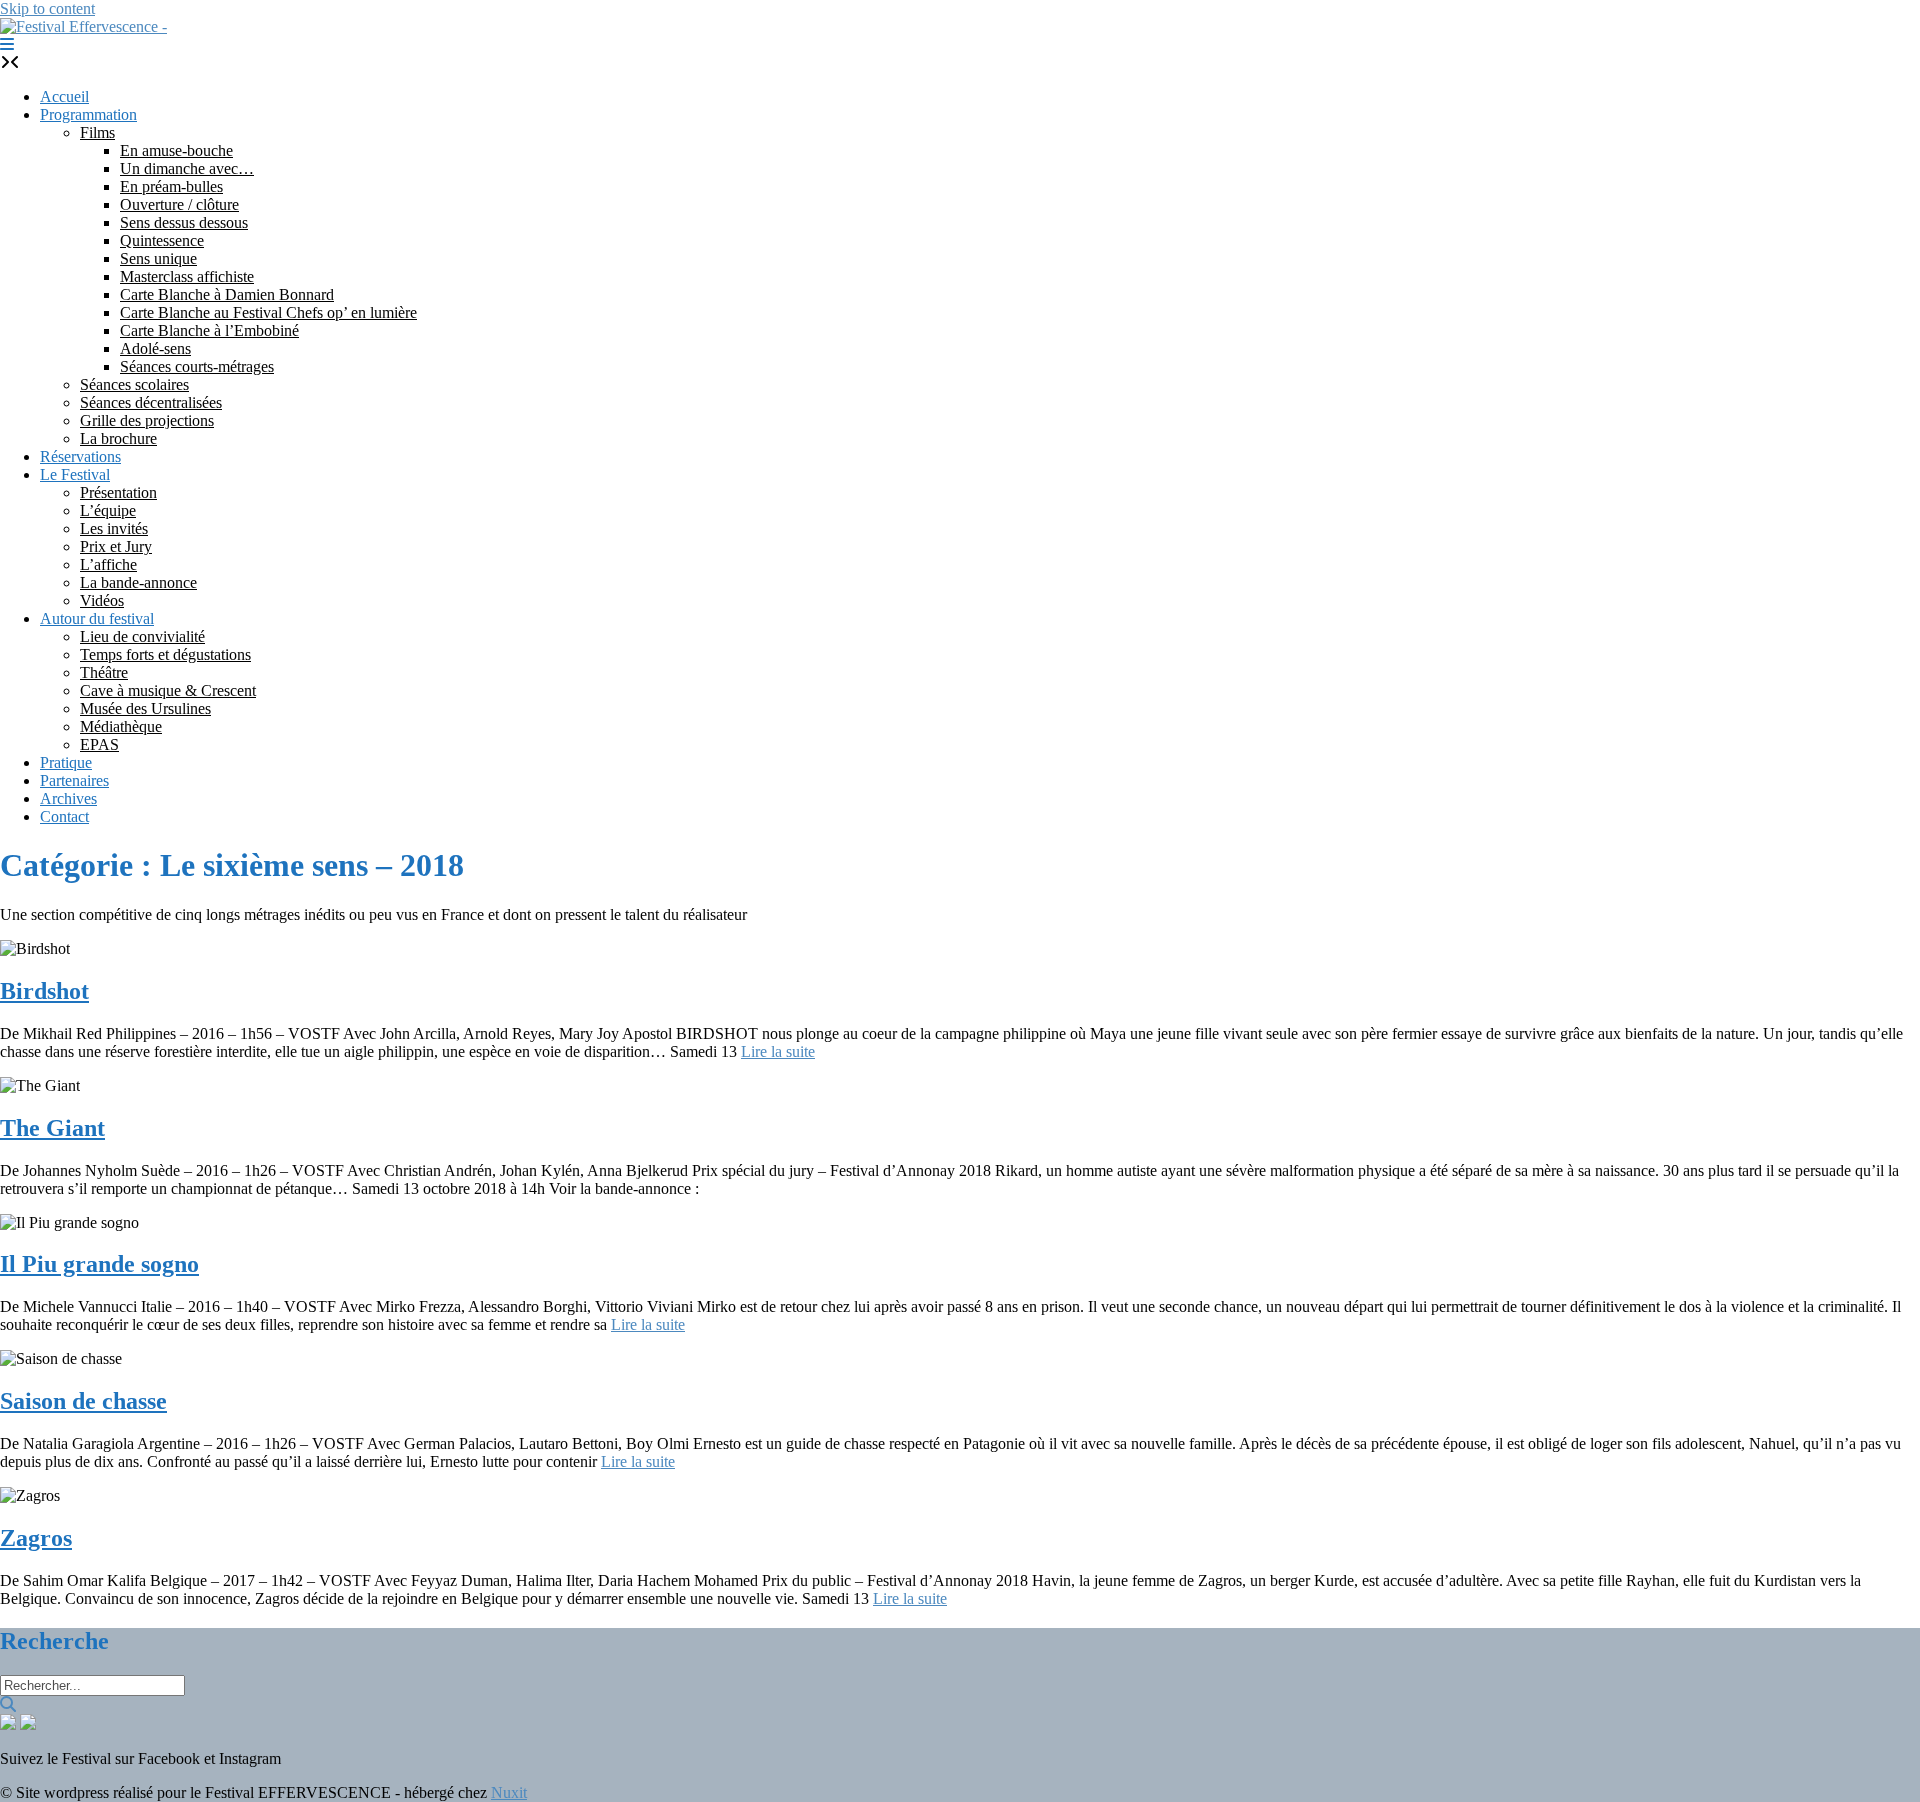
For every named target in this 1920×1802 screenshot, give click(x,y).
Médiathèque (121, 726)
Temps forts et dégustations (165, 654)
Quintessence (162, 240)
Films (97, 132)
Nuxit (509, 1792)
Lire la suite (778, 1051)
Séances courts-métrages (197, 366)
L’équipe (108, 510)
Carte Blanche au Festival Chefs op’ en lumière (268, 312)
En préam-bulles (171, 186)
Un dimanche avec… (187, 168)
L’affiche (108, 564)
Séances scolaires (134, 384)
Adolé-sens (155, 348)
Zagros (36, 1538)
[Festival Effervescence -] (83, 26)
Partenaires (74, 780)
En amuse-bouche (176, 150)
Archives (68, 798)
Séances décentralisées (151, 402)
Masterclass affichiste (187, 276)
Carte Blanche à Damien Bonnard (227, 294)
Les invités (114, 528)
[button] (7, 44)
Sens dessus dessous (184, 222)
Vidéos (102, 600)
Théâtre (104, 672)
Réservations (80, 456)
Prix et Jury (116, 546)
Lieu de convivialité (142, 636)
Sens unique (158, 258)
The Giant (52, 1128)
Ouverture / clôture (179, 204)
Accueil (64, 96)
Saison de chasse (83, 1401)
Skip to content (47, 8)
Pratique (66, 762)
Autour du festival (97, 618)
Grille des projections (147, 420)
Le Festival (75, 474)
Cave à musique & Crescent (168, 690)
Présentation (118, 492)
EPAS (99, 744)
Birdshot (44, 991)
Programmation (88, 114)
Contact (64, 816)
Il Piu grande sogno (99, 1264)
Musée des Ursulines (145, 708)
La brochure (118, 438)
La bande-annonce (138, 582)
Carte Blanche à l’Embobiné (209, 330)
